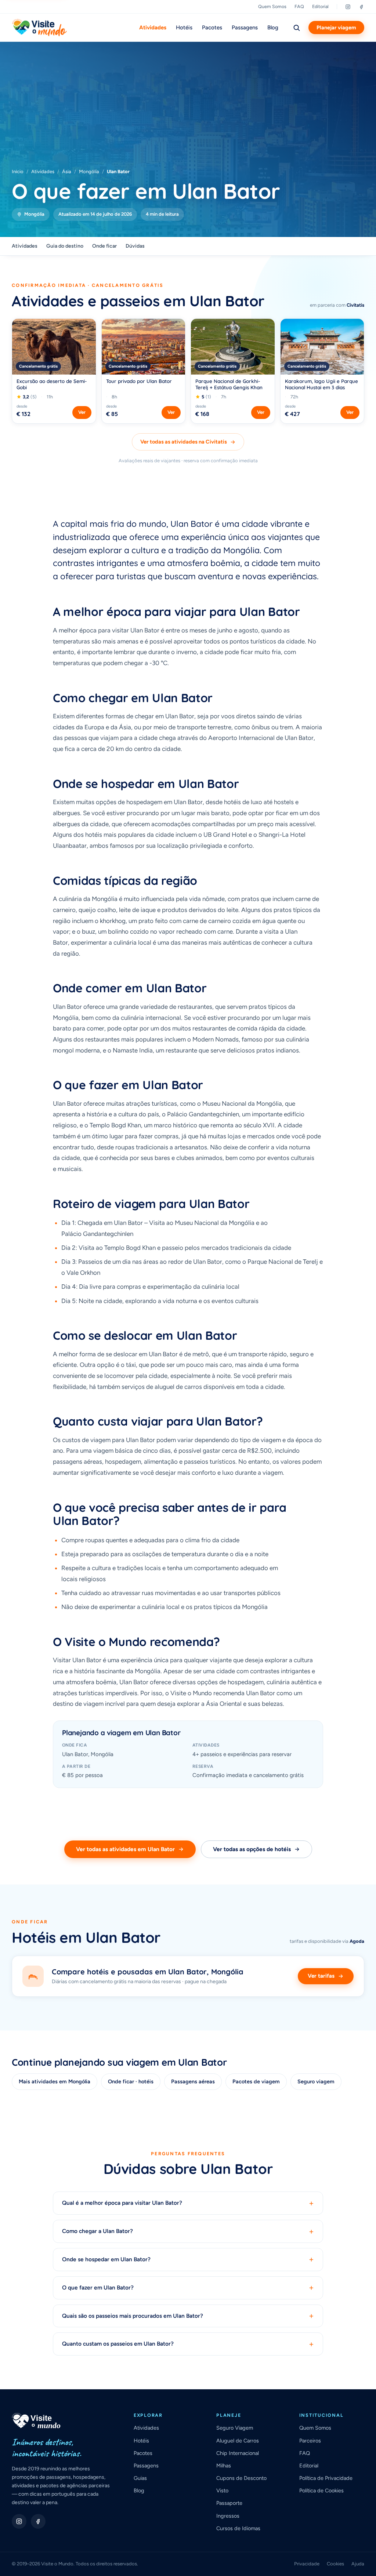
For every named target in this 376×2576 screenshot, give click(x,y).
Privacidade (307, 2564)
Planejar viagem (336, 28)
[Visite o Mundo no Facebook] (38, 2521)
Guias (140, 2478)
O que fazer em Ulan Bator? (188, 2288)
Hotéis (184, 28)
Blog (273, 28)
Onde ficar (104, 246)
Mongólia (89, 172)
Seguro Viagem (235, 2428)
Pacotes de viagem (256, 2081)
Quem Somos (272, 6)
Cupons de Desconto (241, 2478)
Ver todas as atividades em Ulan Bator (125, 1849)
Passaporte (229, 2503)
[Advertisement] (188, 113)
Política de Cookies (321, 2491)
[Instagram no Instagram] (19, 2521)
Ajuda (358, 2564)
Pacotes (212, 28)
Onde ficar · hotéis (131, 2081)
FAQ (299, 6)
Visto (222, 2491)
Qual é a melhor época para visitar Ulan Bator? (188, 2203)
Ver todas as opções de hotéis (252, 1849)
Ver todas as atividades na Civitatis (184, 442)
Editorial (320, 6)
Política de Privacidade (326, 2478)
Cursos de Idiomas (238, 2528)
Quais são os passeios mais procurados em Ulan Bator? (188, 2316)
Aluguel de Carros (238, 2441)
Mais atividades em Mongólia (55, 2081)
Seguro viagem (316, 2081)
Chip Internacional (238, 2453)
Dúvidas (135, 246)
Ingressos (228, 2516)
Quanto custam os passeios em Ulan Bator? (188, 2344)
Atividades (153, 28)
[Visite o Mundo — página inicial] (39, 28)
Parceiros (310, 2441)
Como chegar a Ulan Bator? (188, 2231)
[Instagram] (348, 7)
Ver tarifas (321, 1976)
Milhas (224, 2466)
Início (18, 172)
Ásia (67, 172)
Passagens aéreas (193, 2081)
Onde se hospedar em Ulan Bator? (188, 2260)
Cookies (335, 2564)
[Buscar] (296, 28)
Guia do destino (65, 246)
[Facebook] (361, 7)
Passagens (245, 28)
